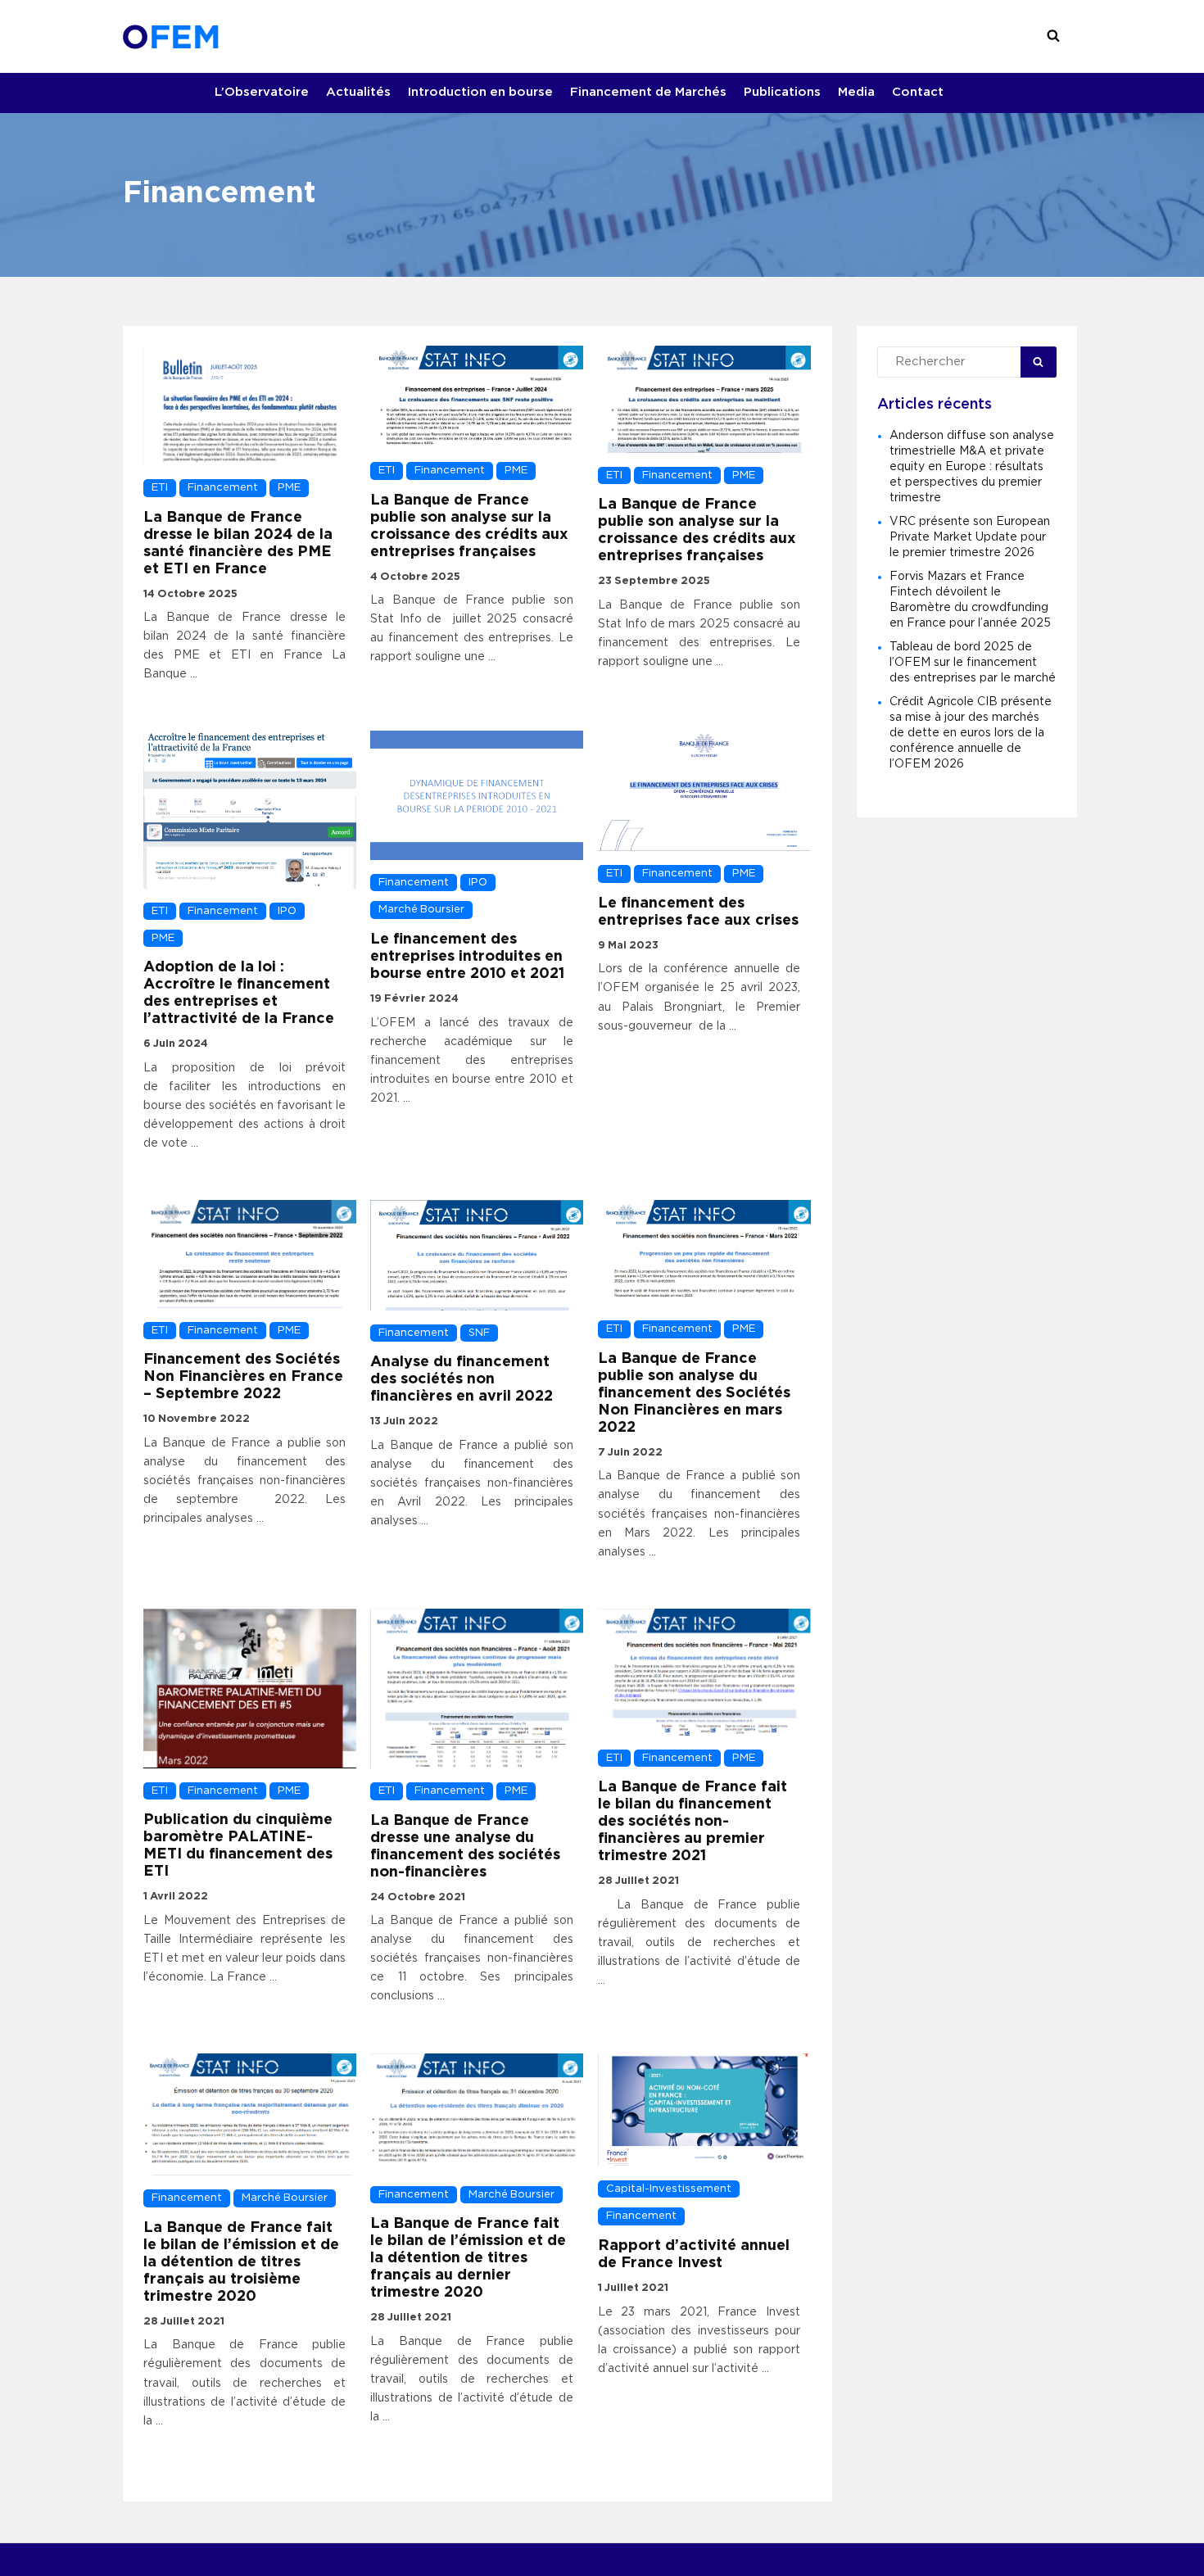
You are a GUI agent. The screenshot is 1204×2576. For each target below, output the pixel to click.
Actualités (358, 92)
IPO (287, 911)
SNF (479, 1333)
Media (856, 92)
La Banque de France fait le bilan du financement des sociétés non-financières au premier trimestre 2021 (693, 1822)
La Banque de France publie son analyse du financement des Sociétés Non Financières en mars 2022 (694, 1393)
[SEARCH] (1053, 36)
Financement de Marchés (648, 92)
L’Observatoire (262, 92)
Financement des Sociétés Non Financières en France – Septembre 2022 (243, 1377)
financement (223, 488)
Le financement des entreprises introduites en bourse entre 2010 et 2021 (467, 957)
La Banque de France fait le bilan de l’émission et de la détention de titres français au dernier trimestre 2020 (468, 2258)
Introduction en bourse (480, 92)
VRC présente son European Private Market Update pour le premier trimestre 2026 (970, 537)
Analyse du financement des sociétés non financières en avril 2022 (462, 1379)
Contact (918, 92)
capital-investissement (669, 2189)
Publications (782, 92)
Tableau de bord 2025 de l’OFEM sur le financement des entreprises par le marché (973, 663)
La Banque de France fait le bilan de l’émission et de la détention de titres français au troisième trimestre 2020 (241, 2262)
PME (289, 488)
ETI (160, 488)
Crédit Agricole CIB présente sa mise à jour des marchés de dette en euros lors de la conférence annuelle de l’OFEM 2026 (971, 733)
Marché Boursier (421, 910)
